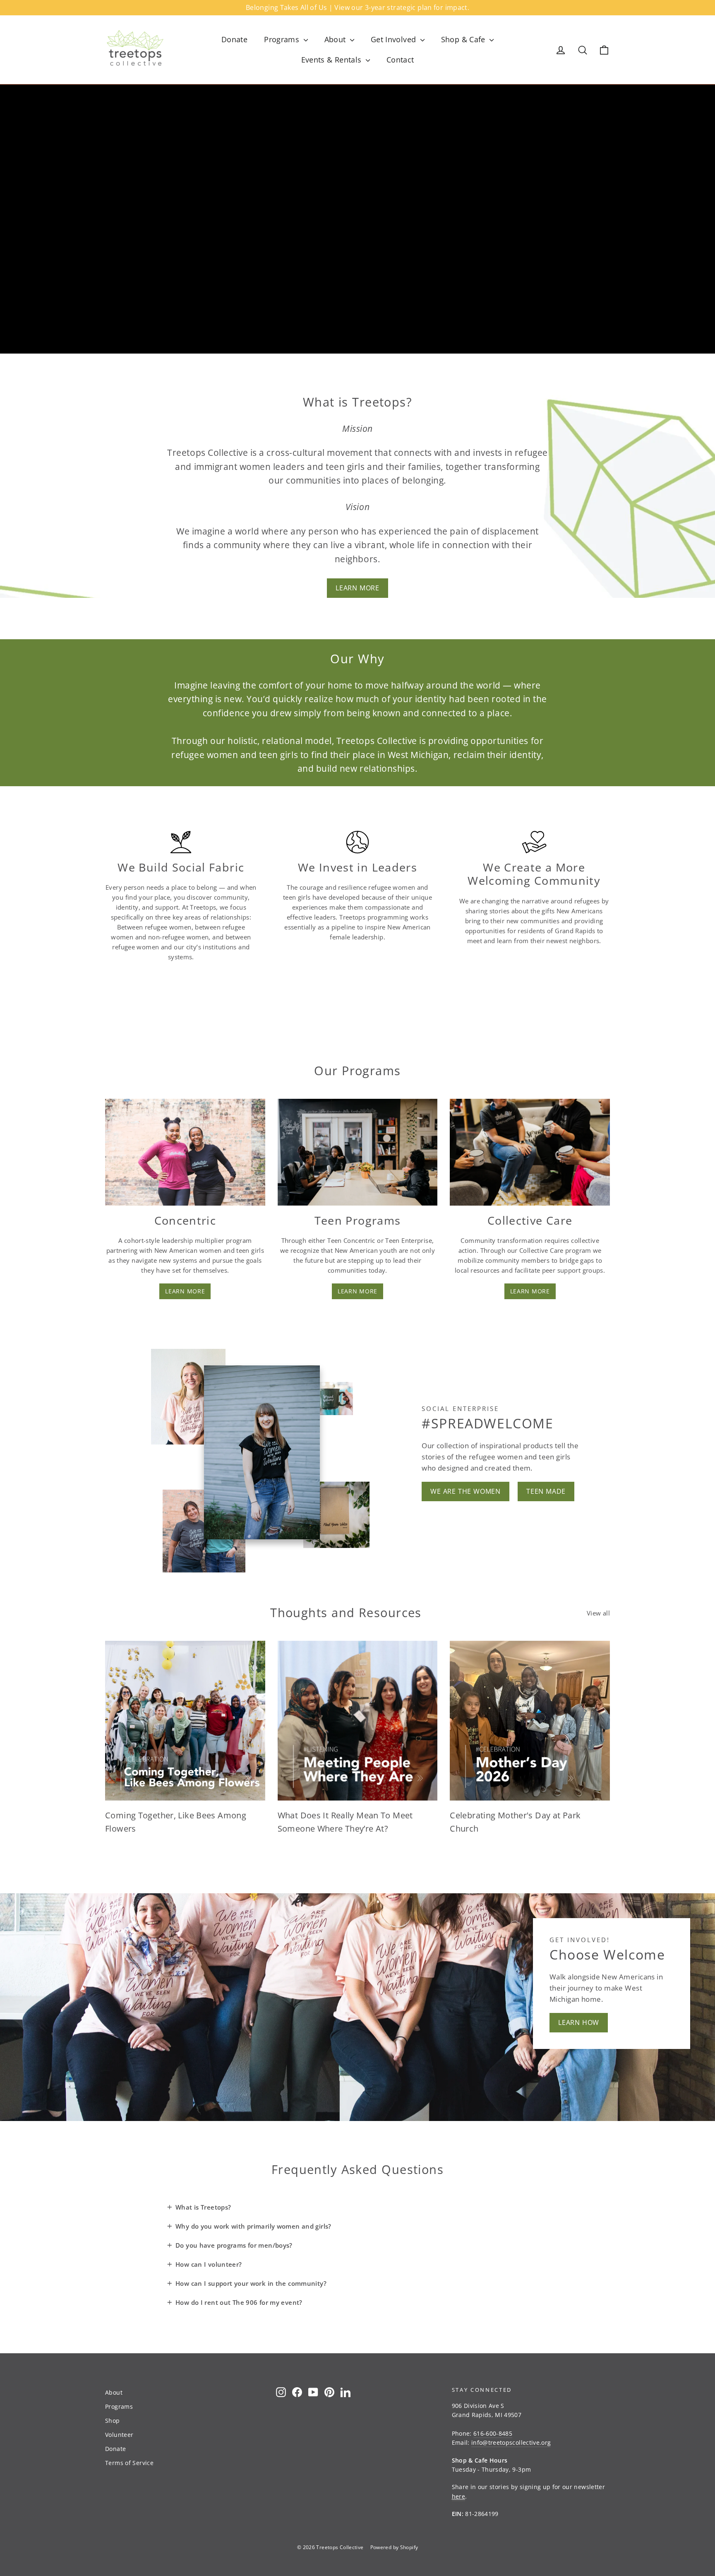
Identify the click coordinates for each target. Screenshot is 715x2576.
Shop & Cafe (464, 39)
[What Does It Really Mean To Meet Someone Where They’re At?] (358, 1721)
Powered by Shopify (394, 2547)
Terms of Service (129, 2463)
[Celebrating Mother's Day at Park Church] (530, 1721)
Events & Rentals (332, 60)
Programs (283, 39)
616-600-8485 (493, 2433)
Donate (234, 39)
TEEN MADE (546, 1491)
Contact (400, 60)
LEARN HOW (579, 2022)
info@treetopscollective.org (511, 2442)
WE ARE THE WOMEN (465, 1491)
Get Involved (395, 39)
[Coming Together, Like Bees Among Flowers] (185, 1721)
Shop (113, 2421)
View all (598, 1613)
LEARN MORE (357, 588)
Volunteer (119, 2435)
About (336, 39)
